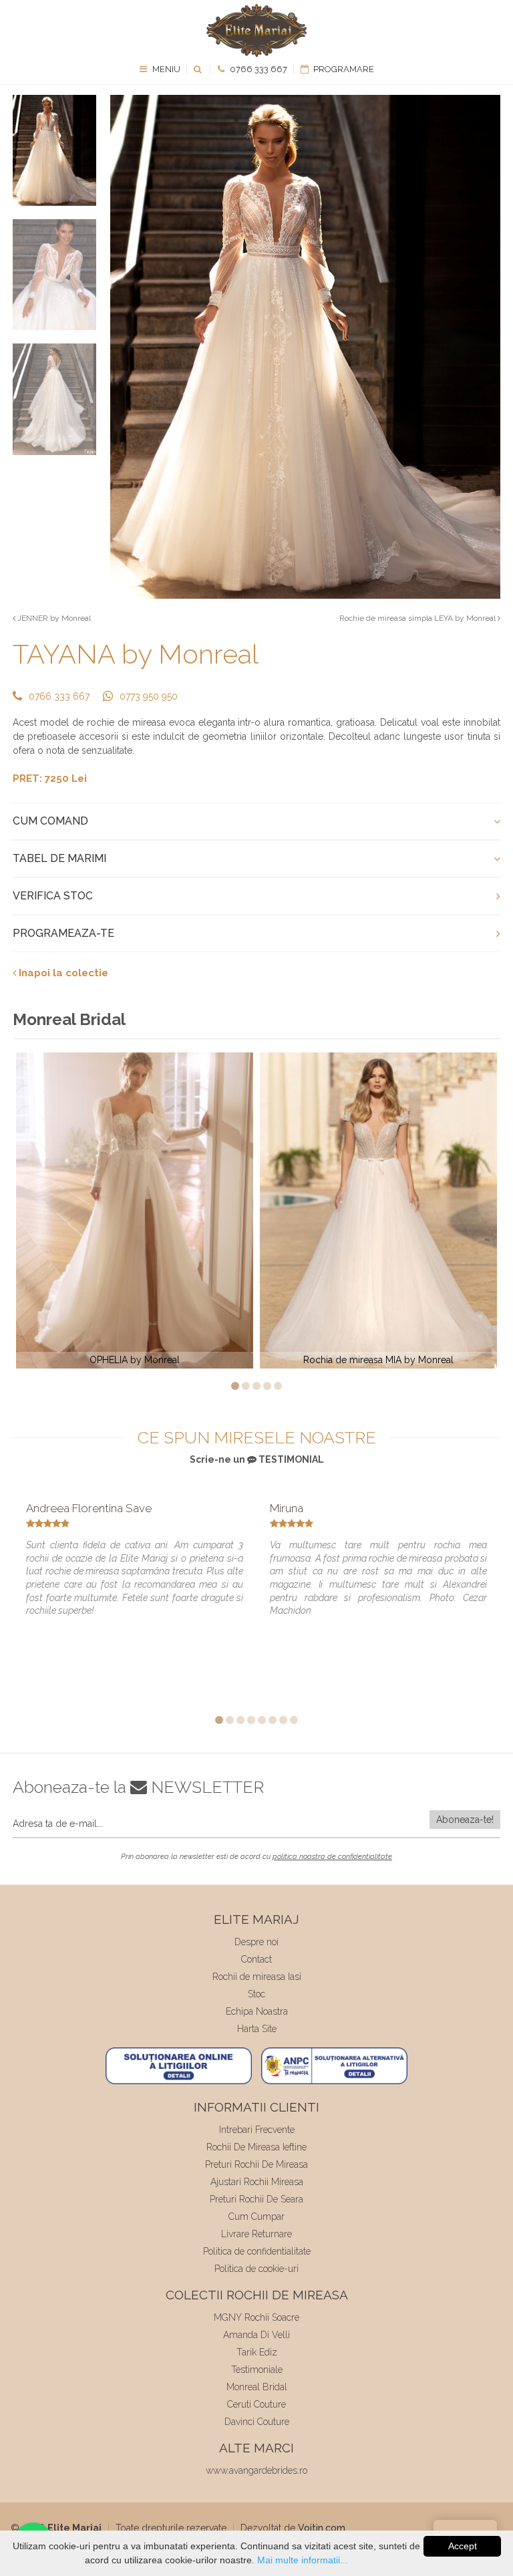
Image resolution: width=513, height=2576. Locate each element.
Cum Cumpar (256, 2216)
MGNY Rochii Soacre (256, 2317)
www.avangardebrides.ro (256, 2470)
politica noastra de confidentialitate (332, 1857)
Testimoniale (257, 2370)
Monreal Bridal (257, 2387)
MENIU (165, 69)
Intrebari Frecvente (257, 2130)
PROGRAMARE (343, 69)
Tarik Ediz (257, 2352)
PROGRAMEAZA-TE (63, 933)
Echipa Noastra (257, 2011)
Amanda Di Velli (256, 2335)
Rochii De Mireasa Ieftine (256, 2147)
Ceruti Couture (256, 2404)
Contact (256, 1959)
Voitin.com (322, 2528)
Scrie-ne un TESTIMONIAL (257, 1459)
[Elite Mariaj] (256, 30)
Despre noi (256, 1942)
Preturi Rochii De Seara (256, 2199)
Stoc (256, 1994)
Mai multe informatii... (303, 2560)
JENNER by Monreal (53, 618)
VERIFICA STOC (53, 896)
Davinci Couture (257, 2422)
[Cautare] (199, 69)
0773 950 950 (149, 696)
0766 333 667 (258, 69)
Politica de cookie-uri (256, 2269)
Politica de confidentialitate (257, 2251)
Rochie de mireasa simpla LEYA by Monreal (418, 618)
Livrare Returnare (256, 2234)
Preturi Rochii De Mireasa (256, 2164)
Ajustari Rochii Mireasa (257, 2182)
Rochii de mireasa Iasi (257, 1977)
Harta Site (257, 2029)
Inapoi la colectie (62, 973)
